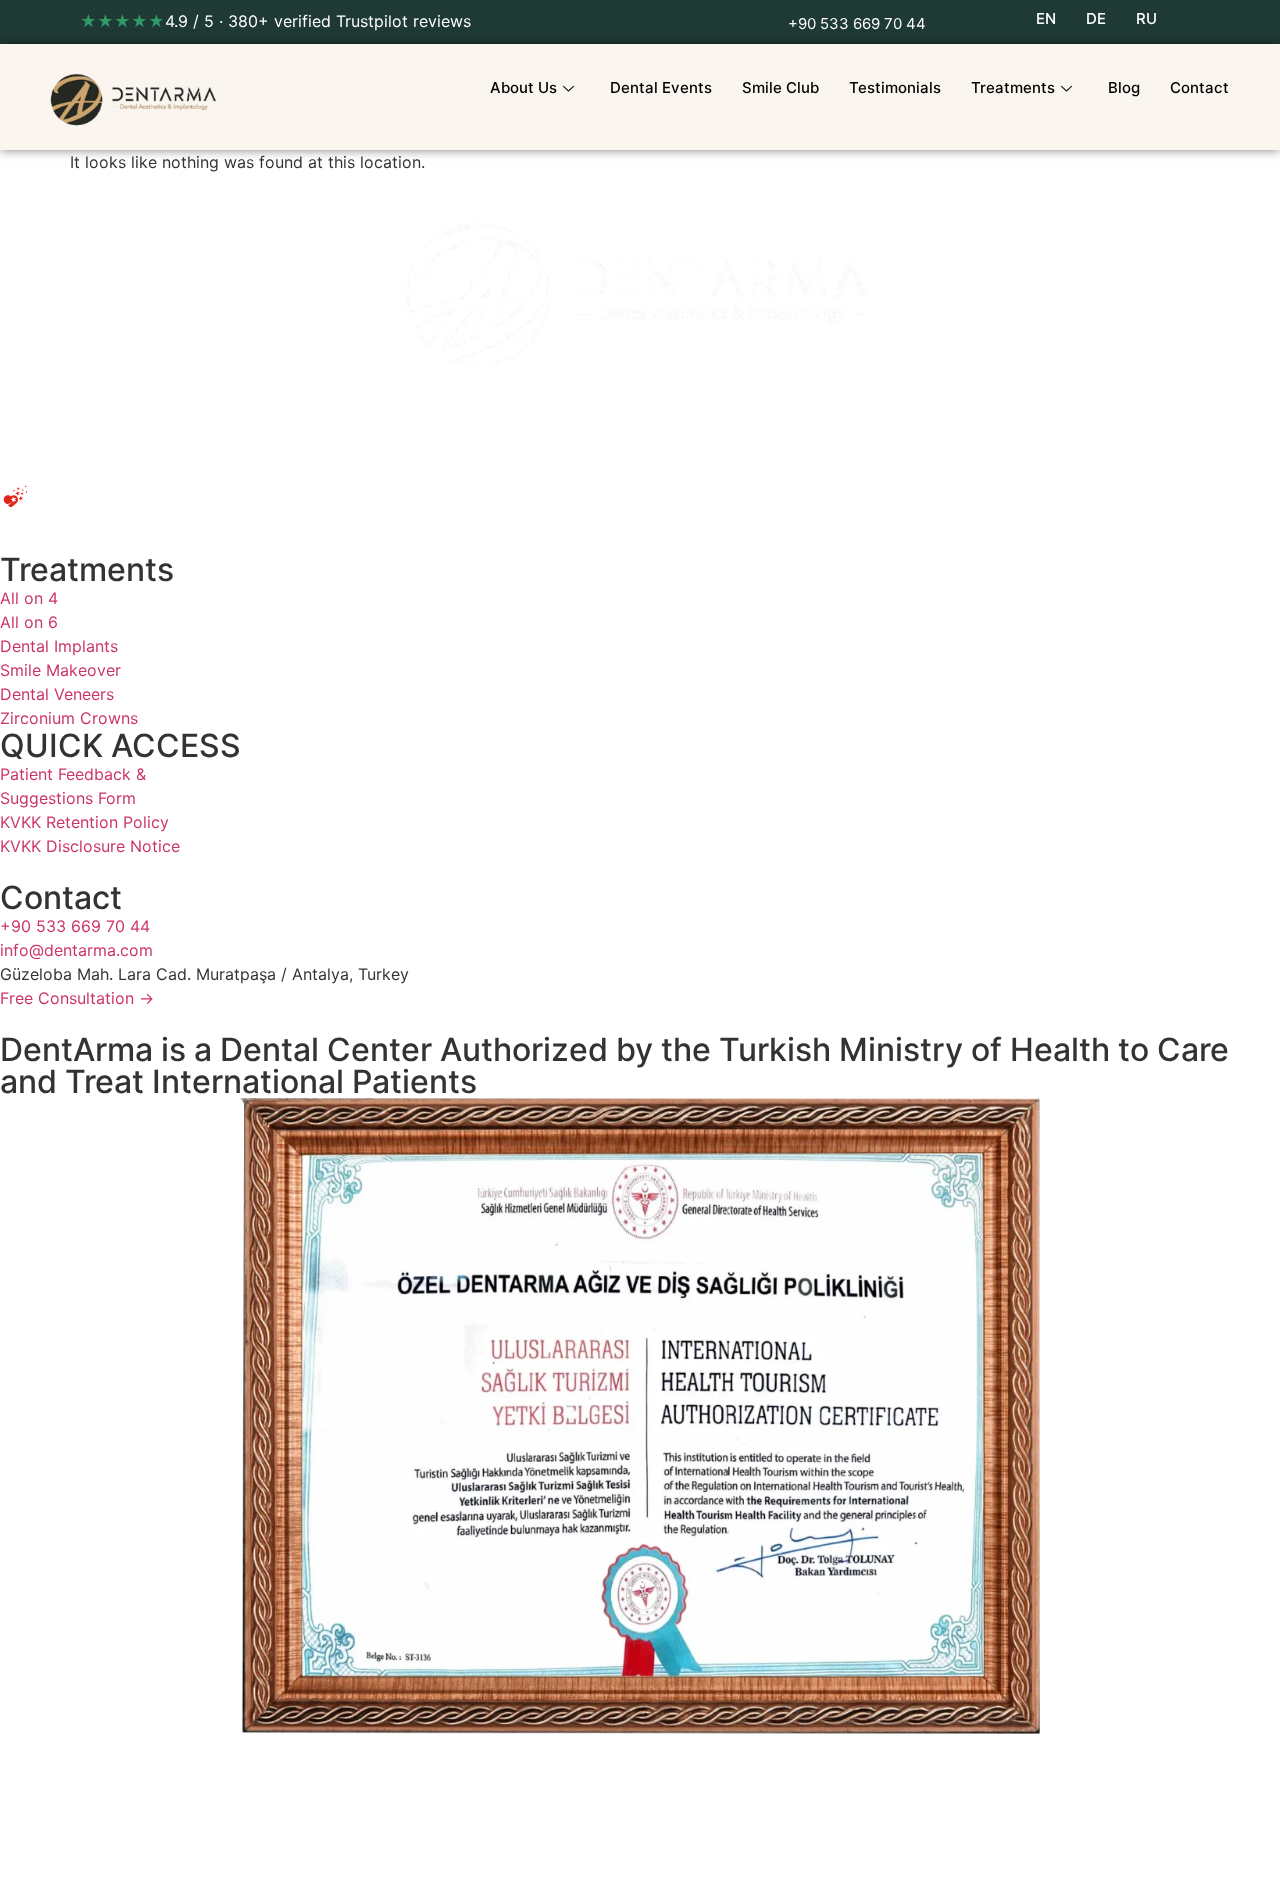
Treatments (1013, 87)
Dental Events (661, 87)
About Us (523, 87)
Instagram (124, 1856)
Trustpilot (36, 1856)
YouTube (214, 1856)
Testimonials (895, 87)
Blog (1124, 87)
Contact (1199, 87)
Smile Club (780, 87)
